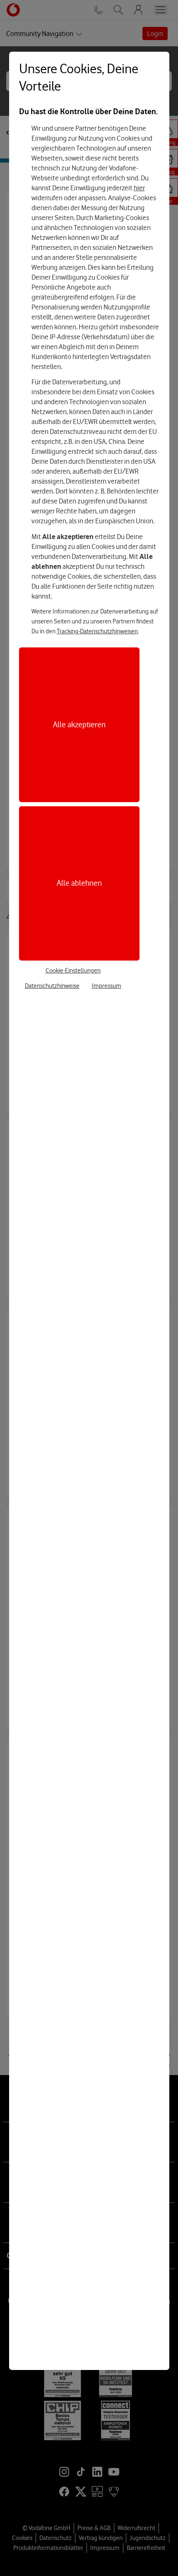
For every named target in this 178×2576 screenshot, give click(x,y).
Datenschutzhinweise (52, 986)
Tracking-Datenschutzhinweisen (97, 631)
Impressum (107, 986)
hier (139, 188)
